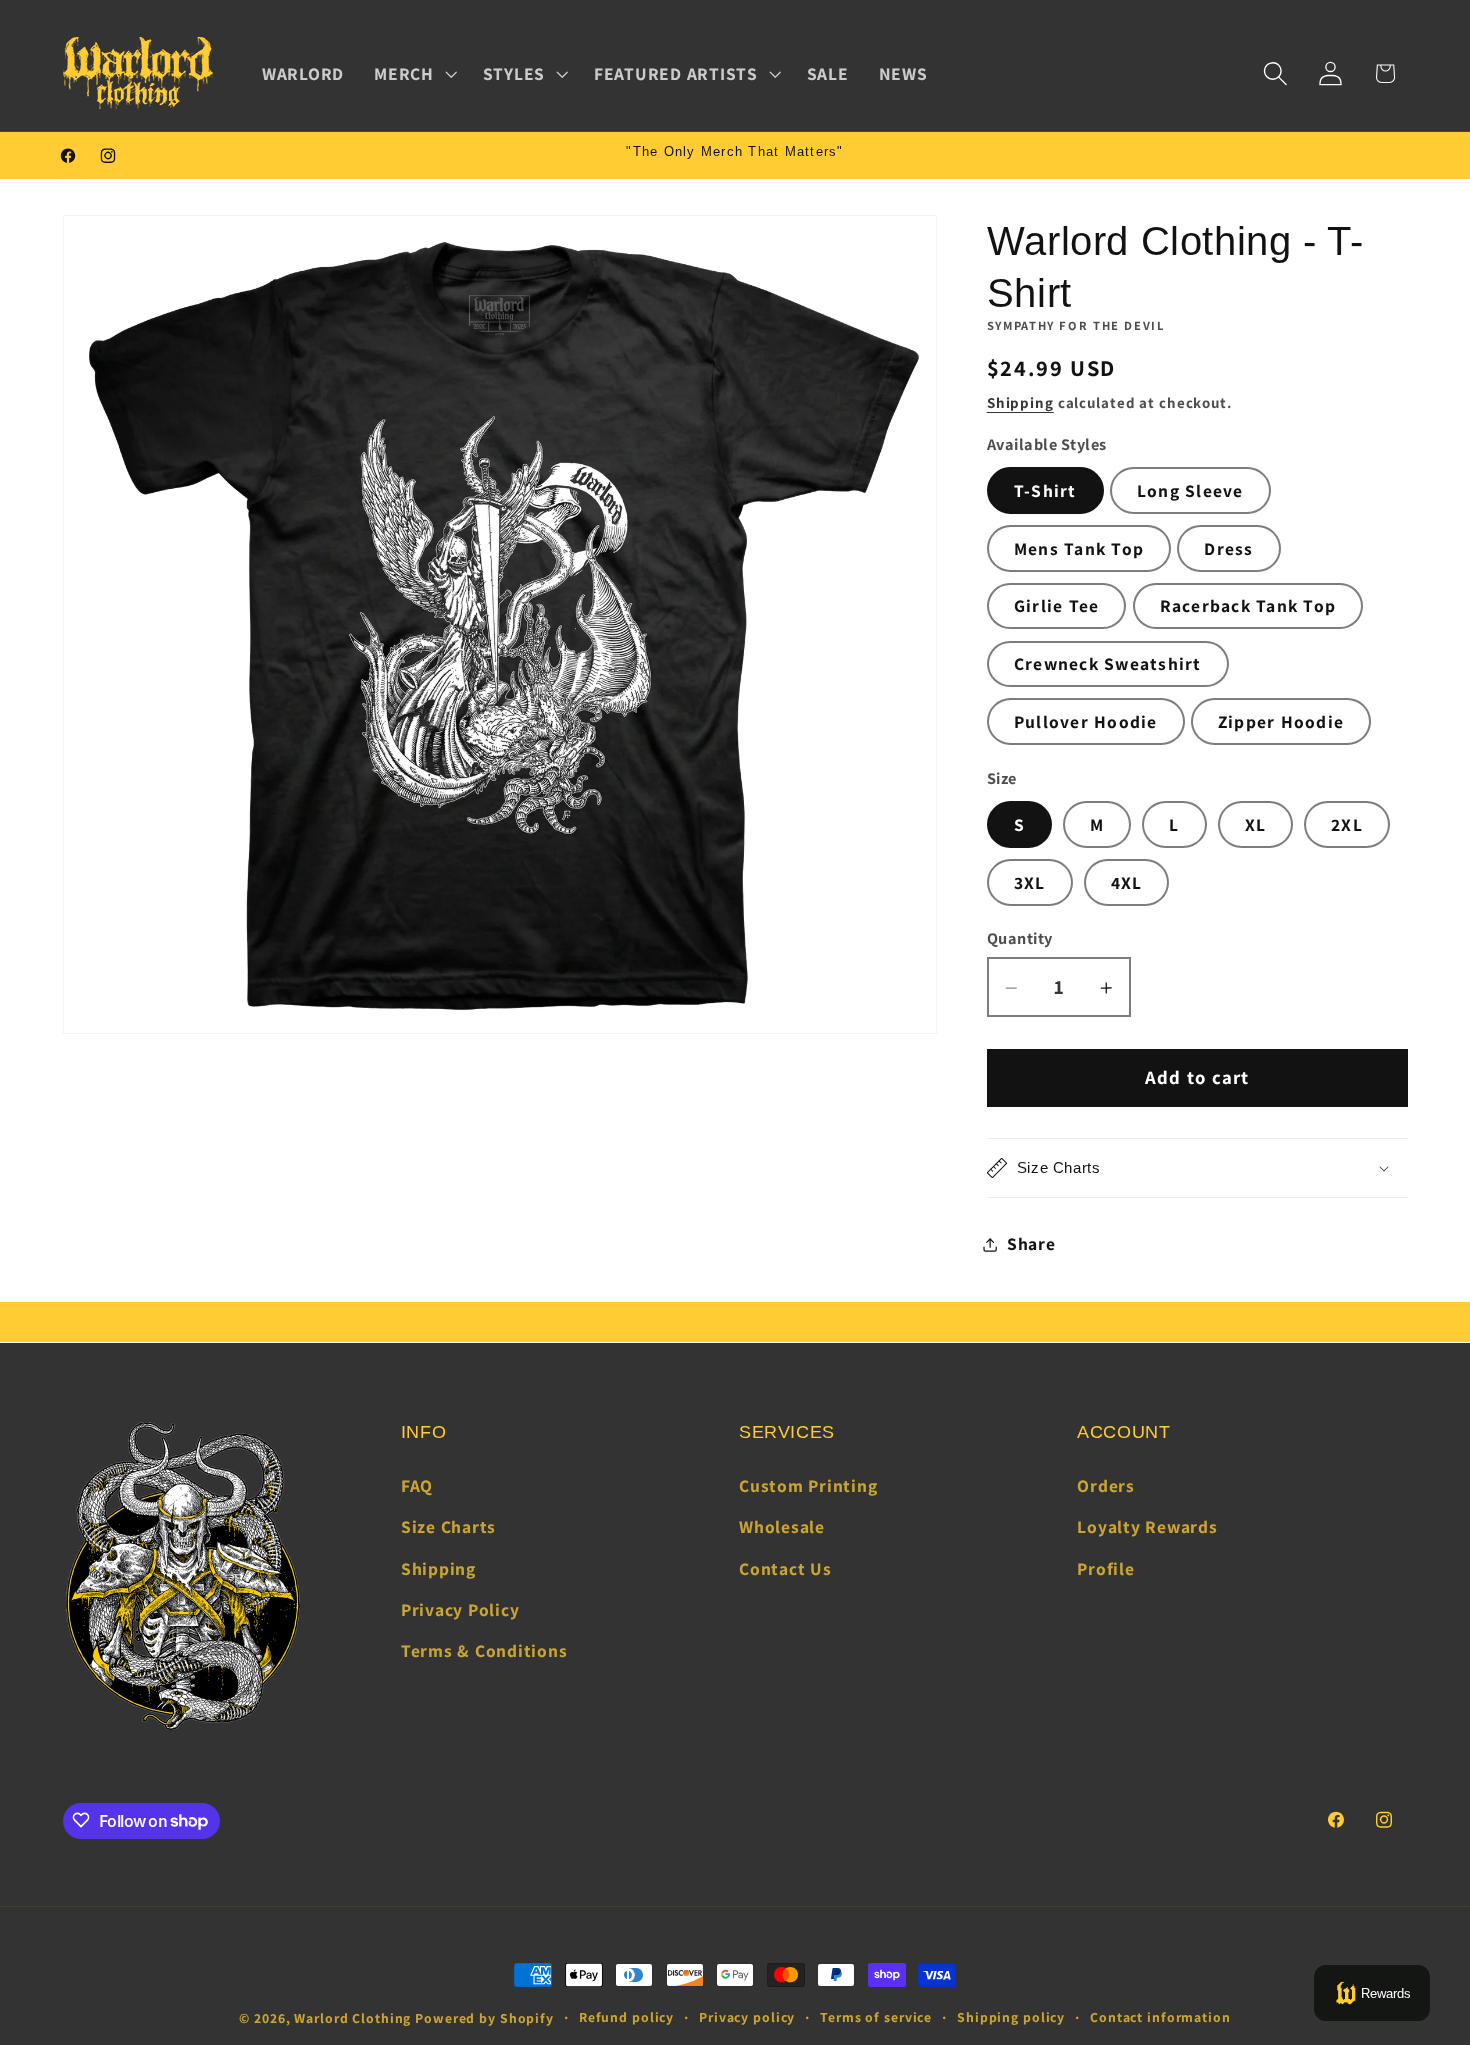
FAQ (417, 1485)
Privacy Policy (460, 1609)
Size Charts (448, 1527)
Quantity (1020, 938)
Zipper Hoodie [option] (1281, 721)
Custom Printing (808, 1485)
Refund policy (626, 2017)
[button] (413, 74)
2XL (1347, 824)
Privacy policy (747, 2017)
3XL (1030, 882)
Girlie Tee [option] (1057, 606)
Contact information (1160, 2017)
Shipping (1020, 403)
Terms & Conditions (484, 1650)
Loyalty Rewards (1147, 1527)
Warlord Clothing (352, 2018)
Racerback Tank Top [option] (1248, 606)
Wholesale (782, 1527)
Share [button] (1031, 1243)
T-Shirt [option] (1045, 490)
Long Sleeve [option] (1190, 490)
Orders (1106, 1485)
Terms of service (876, 2017)
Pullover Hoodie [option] (1086, 721)
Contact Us (785, 1568)
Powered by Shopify (484, 2018)
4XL (1127, 882)
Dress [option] (1228, 548)
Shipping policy (1011, 2017)
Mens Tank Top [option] (1079, 548)
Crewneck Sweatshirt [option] (1108, 663)
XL (1256, 824)
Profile (1105, 1568)
